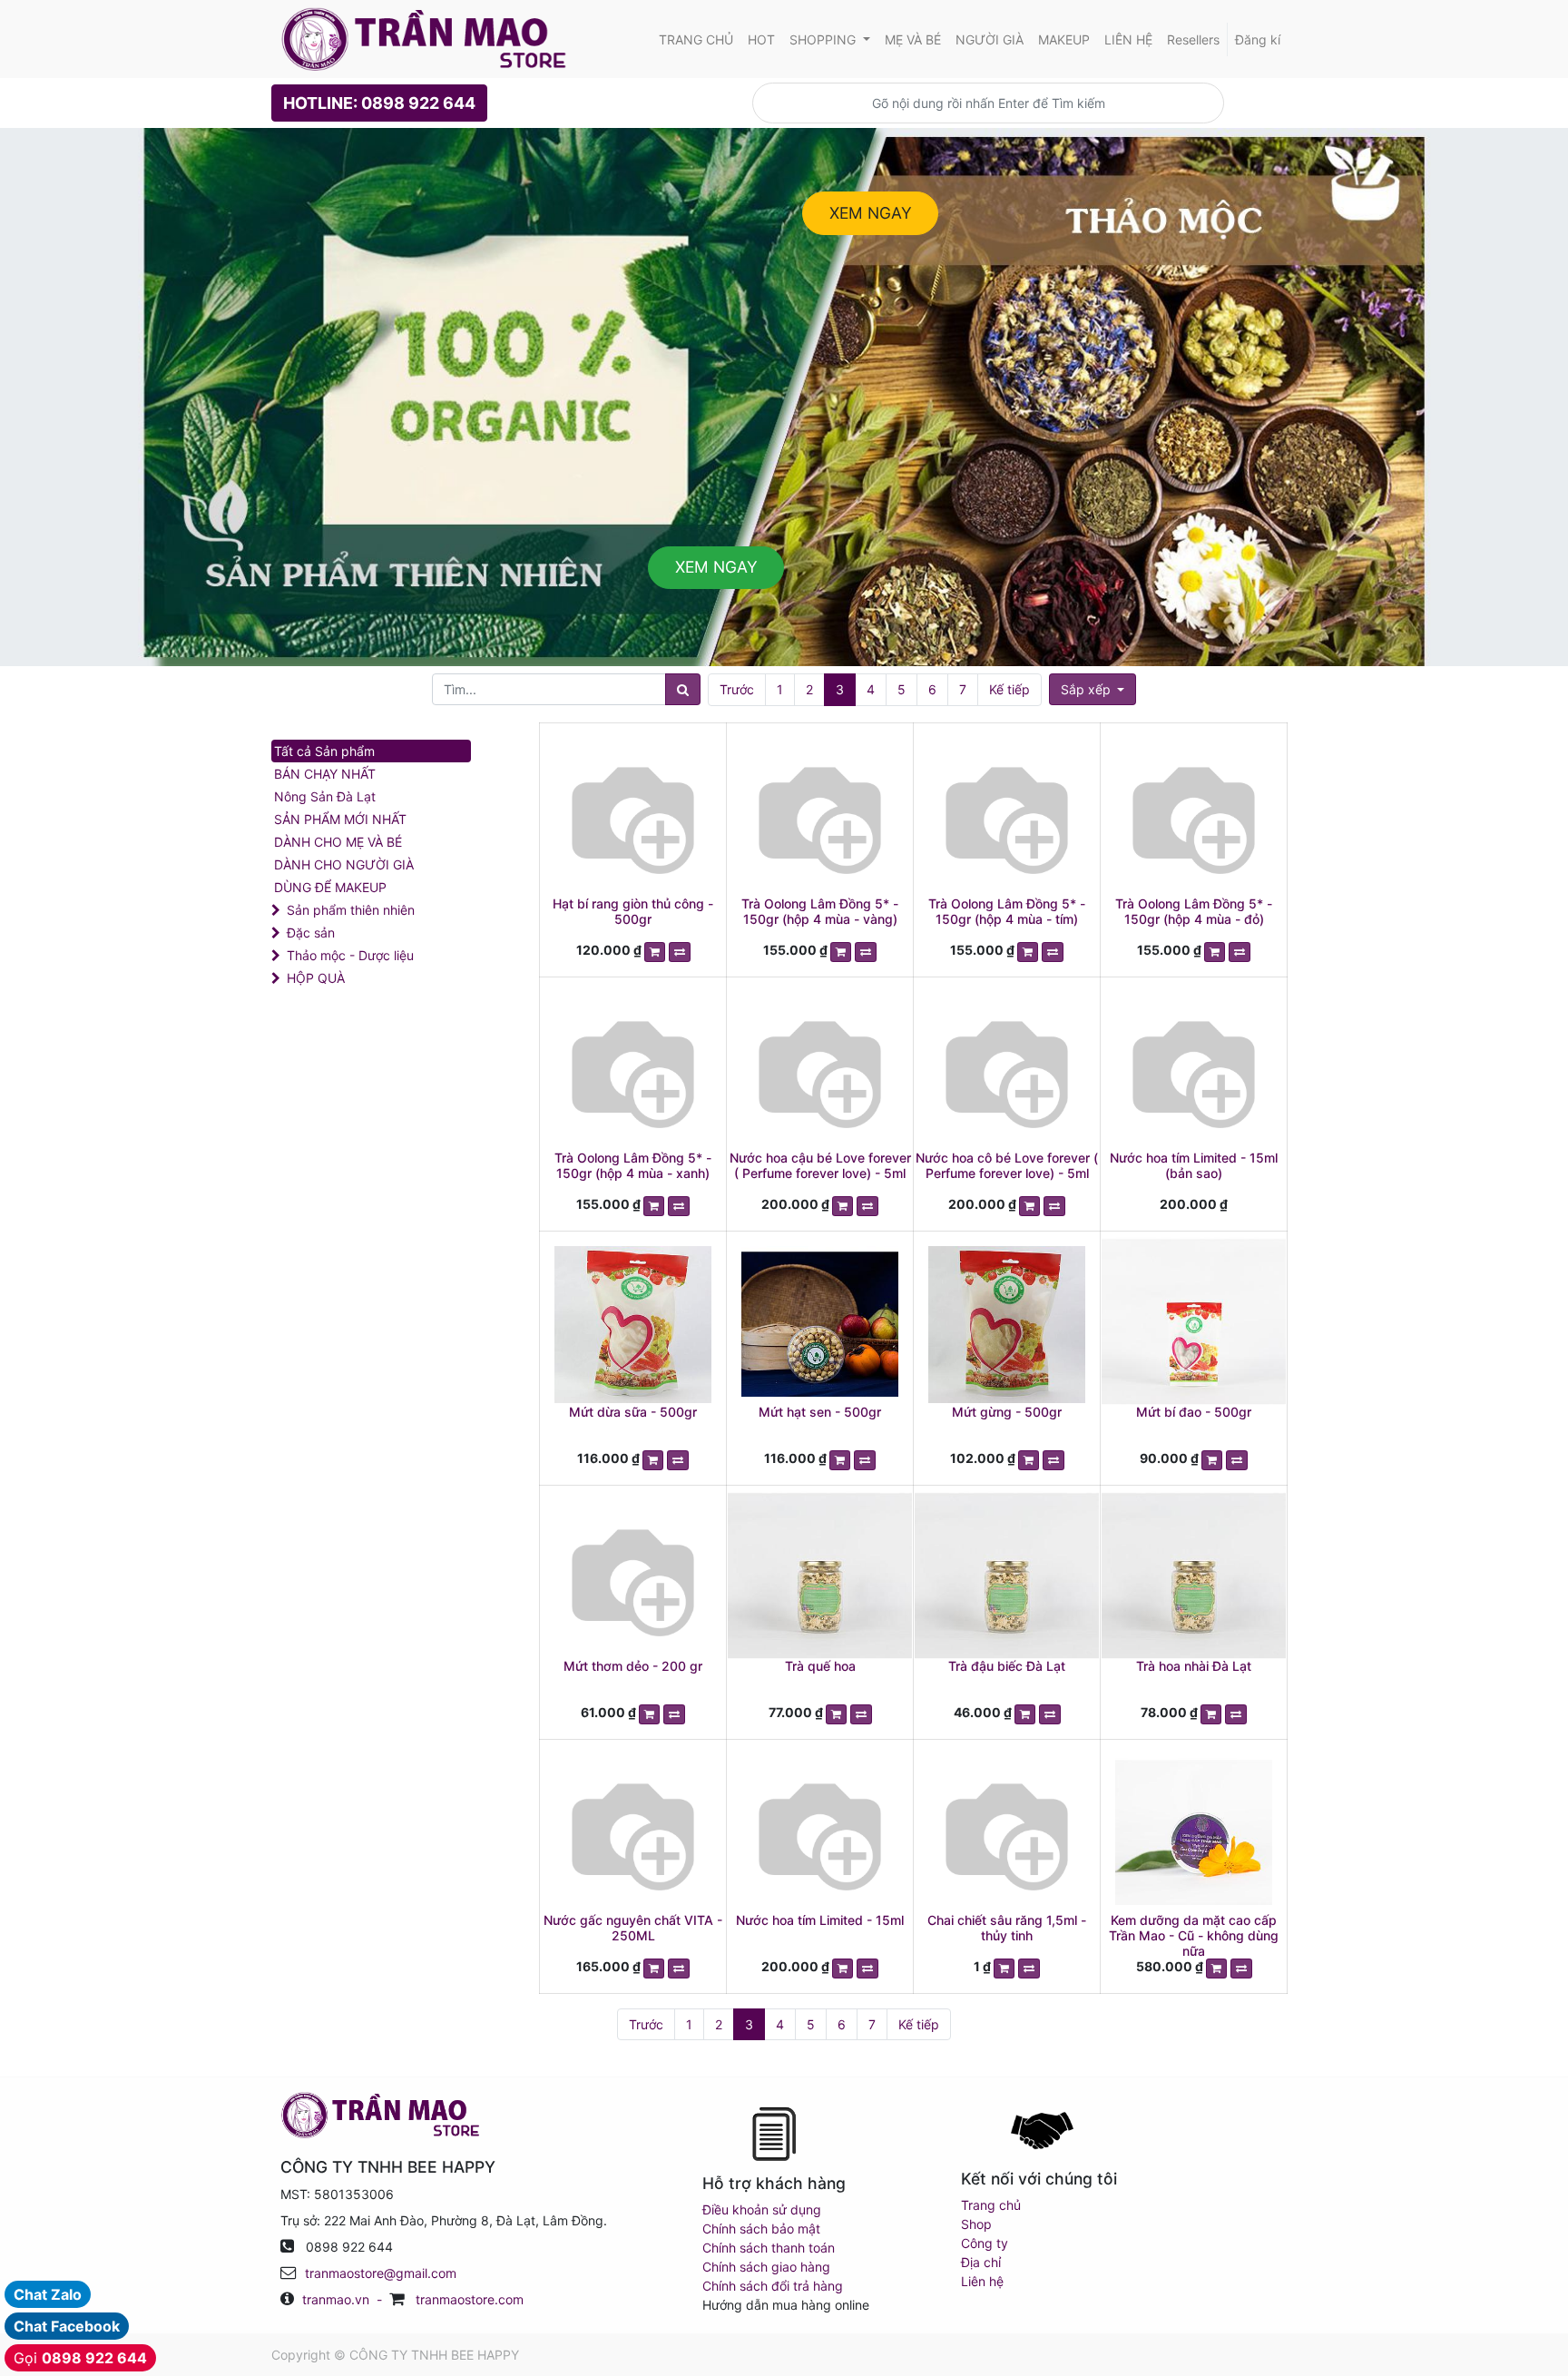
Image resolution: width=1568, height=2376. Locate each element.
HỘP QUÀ (316, 978)
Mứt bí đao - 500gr (1194, 1412)
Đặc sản (311, 933)
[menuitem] (696, 39)
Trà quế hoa (820, 1666)
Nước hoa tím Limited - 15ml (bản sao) (1194, 1165)
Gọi (80, 2358)
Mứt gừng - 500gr (1007, 1412)
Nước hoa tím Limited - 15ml (820, 1920)
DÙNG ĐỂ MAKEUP (330, 887)
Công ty (985, 2243)
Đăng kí (1258, 39)
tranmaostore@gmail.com (381, 2273)
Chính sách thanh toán (769, 2248)
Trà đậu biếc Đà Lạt (1007, 1666)
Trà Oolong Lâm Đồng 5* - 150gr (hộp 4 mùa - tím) (1007, 911)
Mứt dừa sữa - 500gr (633, 1412)
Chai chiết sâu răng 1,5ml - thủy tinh (1007, 1928)
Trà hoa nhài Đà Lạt (1194, 1666)
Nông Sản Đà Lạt (325, 796)
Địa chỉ (981, 2262)
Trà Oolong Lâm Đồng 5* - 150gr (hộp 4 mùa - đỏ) (1194, 911)
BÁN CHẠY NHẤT (325, 774)
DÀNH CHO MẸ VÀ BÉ (338, 842)
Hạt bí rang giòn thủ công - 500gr (633, 911)
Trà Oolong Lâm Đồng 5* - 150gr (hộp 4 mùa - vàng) (820, 911)
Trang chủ (991, 2205)
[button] (1093, 689)
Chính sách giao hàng (766, 2267)
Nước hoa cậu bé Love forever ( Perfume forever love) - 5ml (820, 1165)
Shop (976, 2224)
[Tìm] (683, 689)
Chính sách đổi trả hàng (773, 2286)
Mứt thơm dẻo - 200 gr (633, 1666)
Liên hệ (982, 2281)
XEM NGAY (871, 213)
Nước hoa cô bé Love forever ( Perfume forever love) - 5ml (1007, 1165)
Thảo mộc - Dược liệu (350, 955)
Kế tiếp (1009, 689)
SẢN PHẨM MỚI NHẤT (340, 819)
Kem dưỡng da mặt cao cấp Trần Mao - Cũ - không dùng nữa (1194, 1935)
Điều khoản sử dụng (762, 2209)
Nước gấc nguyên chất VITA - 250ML (633, 1928)
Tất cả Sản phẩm (324, 751)
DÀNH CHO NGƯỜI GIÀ (344, 864)
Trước (737, 689)
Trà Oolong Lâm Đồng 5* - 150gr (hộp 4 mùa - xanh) (633, 1165)
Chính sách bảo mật (761, 2229)
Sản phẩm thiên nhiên (351, 910)
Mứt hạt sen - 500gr (820, 1412)
